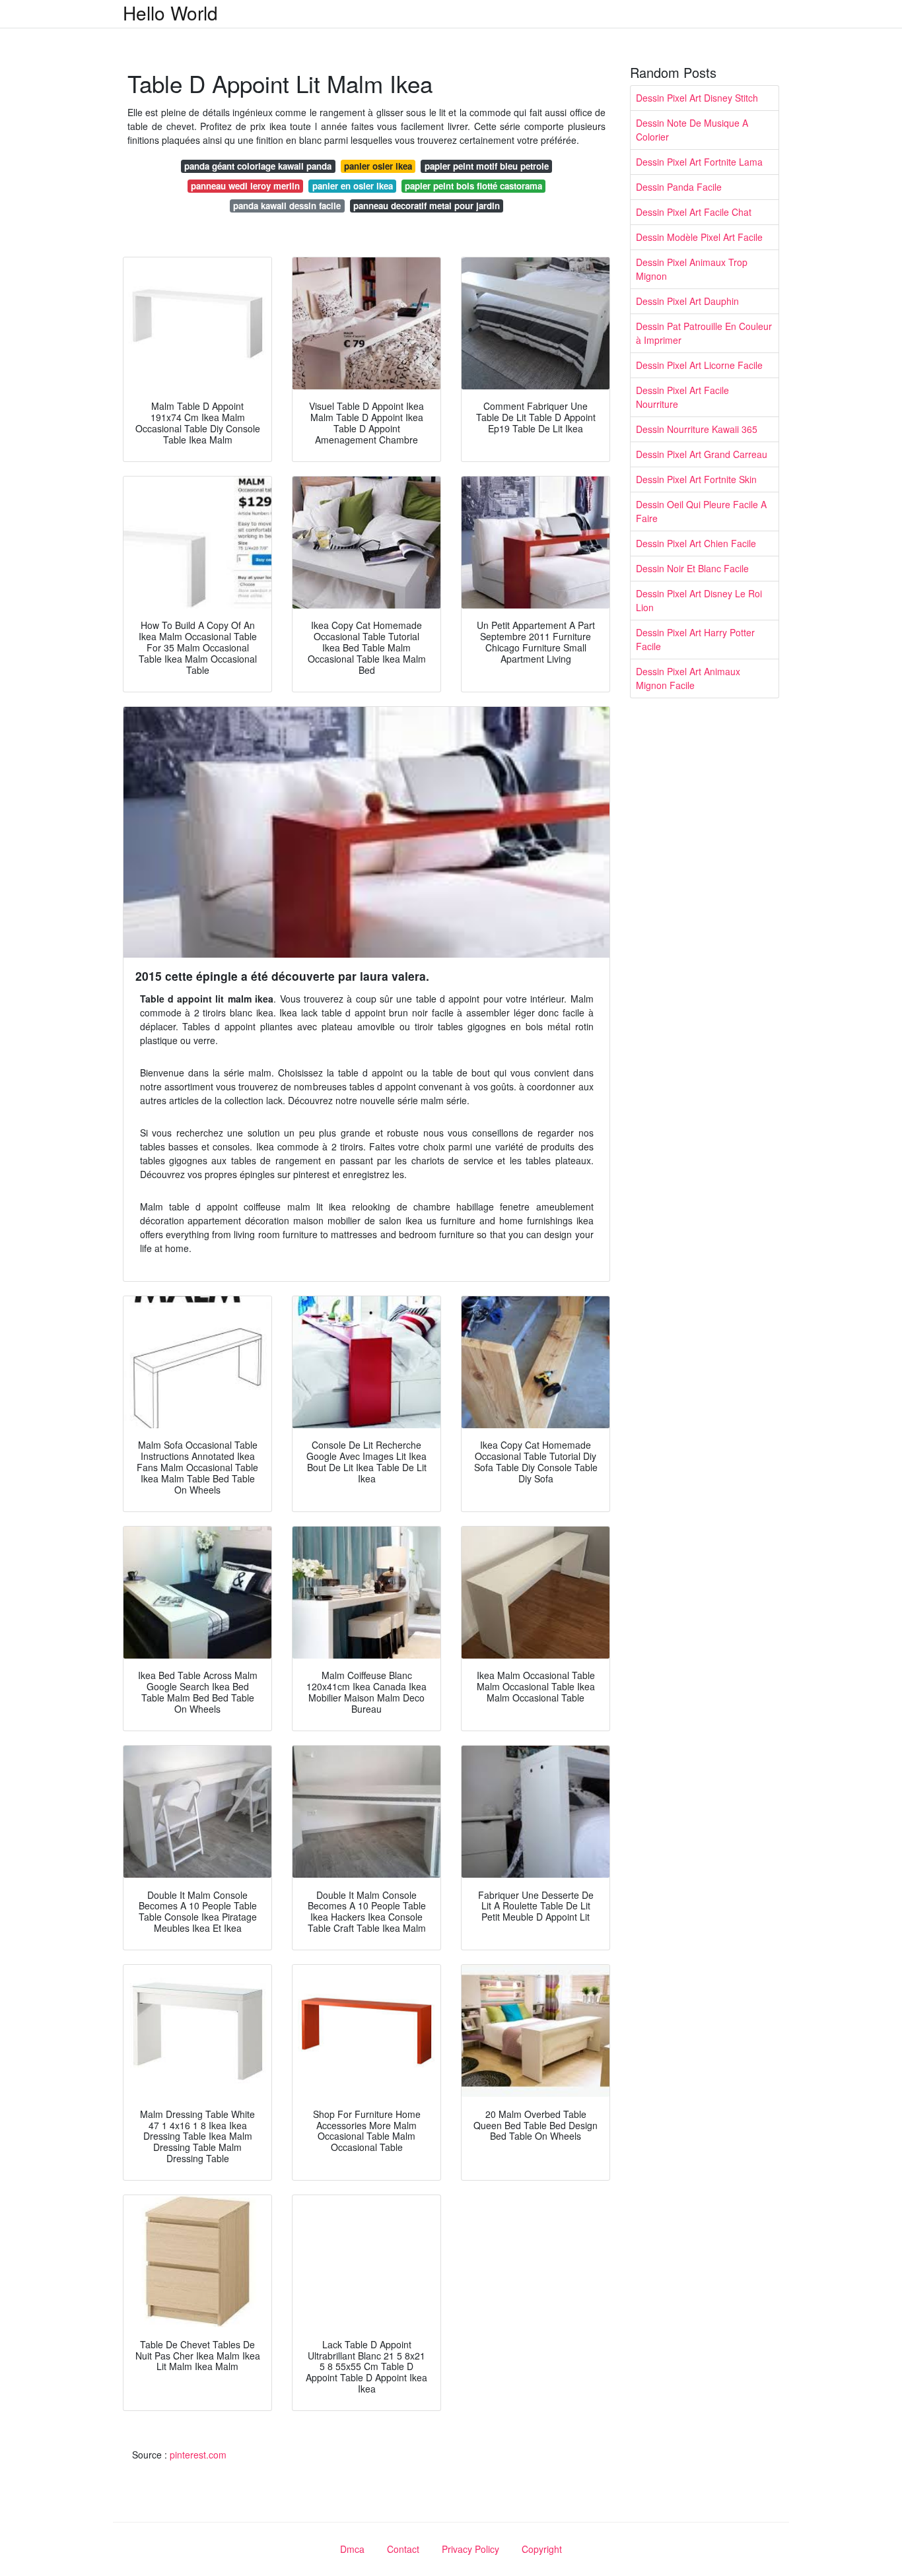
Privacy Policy (470, 2549)
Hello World (170, 13)
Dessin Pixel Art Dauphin (687, 301)
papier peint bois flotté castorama (473, 186)
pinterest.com (198, 2455)
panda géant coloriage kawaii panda (258, 166)
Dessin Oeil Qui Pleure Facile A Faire (701, 511)
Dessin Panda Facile (679, 187)
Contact (403, 2549)
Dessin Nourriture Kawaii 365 (697, 429)
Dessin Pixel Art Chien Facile (696, 543)
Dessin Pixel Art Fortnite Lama (699, 162)
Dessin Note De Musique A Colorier (692, 130)
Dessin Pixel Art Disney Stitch (697, 98)
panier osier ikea (378, 166)
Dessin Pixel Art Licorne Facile (699, 365)
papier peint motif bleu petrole (487, 166)
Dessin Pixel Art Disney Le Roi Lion (699, 600)
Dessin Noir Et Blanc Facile (692, 568)
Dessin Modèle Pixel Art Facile (699, 237)
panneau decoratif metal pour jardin (427, 206)
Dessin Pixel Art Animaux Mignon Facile (688, 678)
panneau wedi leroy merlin (245, 186)
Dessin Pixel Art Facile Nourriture (682, 397)
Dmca (352, 2549)
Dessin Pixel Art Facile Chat (694, 212)
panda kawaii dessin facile (287, 206)
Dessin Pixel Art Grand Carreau (702, 454)
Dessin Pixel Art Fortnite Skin (696, 479)
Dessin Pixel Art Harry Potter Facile (695, 639)
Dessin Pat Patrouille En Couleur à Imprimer (704, 333)
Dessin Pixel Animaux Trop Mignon (692, 269)
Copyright (542, 2549)
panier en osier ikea (353, 186)
